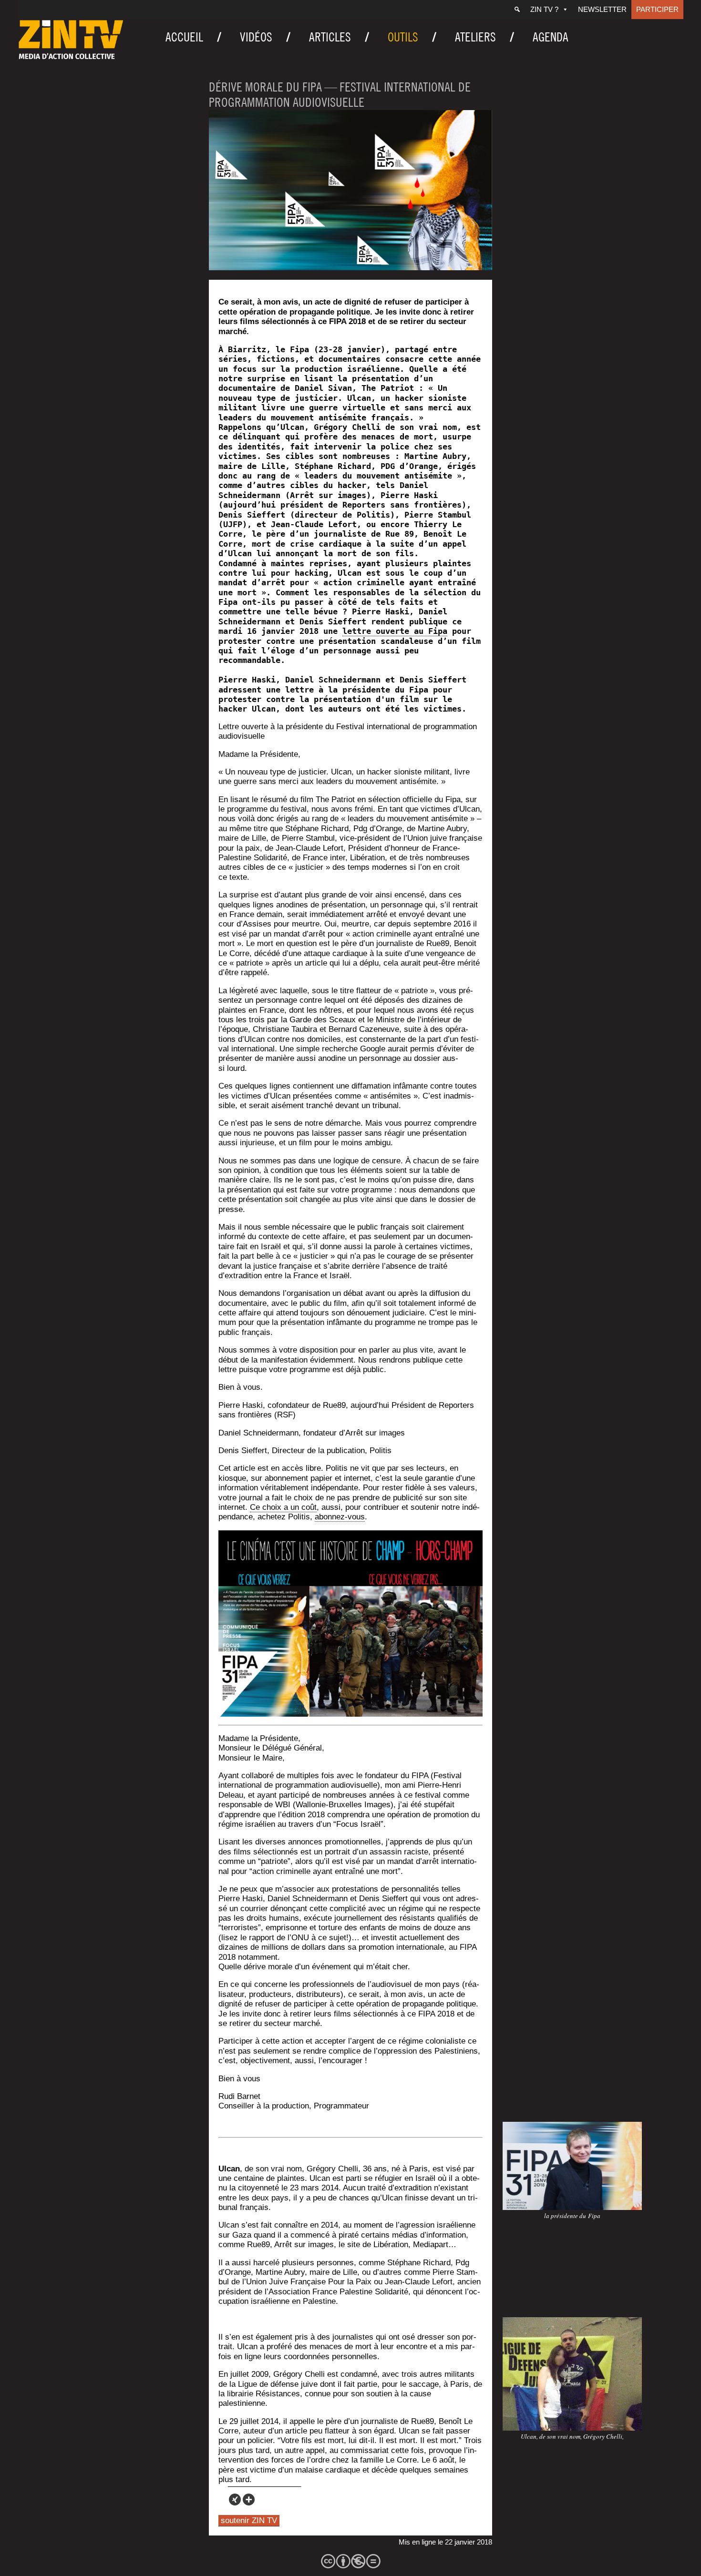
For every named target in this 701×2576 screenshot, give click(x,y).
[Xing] (235, 2500)
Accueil (184, 37)
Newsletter (602, 9)
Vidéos (256, 37)
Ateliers (475, 37)
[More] (249, 2500)
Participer (657, 9)
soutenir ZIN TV (249, 2520)
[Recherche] (517, 10)
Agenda (551, 37)
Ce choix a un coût (283, 1507)
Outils (403, 37)
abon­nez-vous (340, 1517)
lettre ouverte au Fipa (395, 631)
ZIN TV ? (544, 9)
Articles (330, 37)
